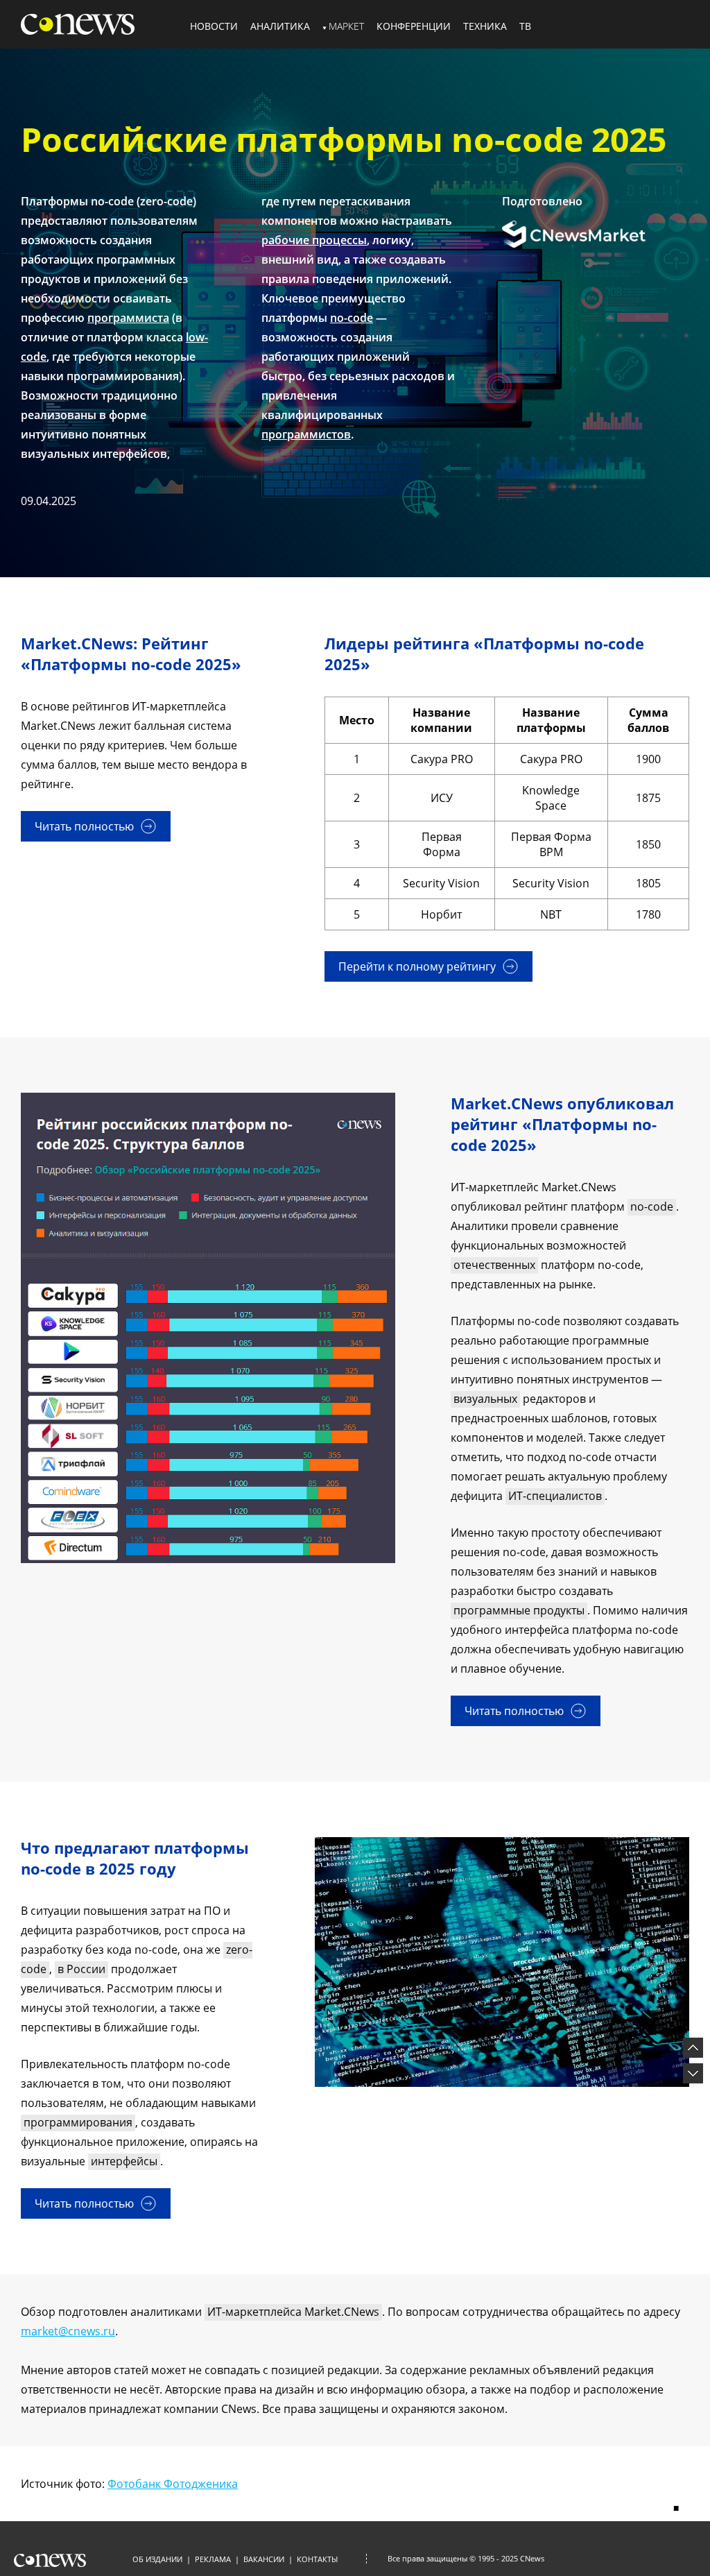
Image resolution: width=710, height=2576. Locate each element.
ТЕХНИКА (485, 26)
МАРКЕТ (346, 26)
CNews (532, 2558)
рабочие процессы (314, 240)
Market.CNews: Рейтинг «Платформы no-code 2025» (131, 654)
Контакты (317, 2559)
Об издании (157, 2559)
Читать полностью (84, 826)
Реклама (213, 2559)
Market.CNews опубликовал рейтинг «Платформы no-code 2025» (562, 1124)
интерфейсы (124, 2161)
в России (81, 1969)
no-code (352, 318)
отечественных (494, 1265)
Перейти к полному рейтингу (417, 966)
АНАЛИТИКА (280, 26)
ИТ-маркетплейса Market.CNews (293, 2312)
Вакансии (264, 2559)
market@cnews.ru (68, 2331)
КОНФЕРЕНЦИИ (414, 26)
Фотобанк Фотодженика (173, 2484)
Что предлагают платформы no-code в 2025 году (135, 1858)
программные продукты (519, 1610)
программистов (306, 434)
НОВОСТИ (214, 26)
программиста (128, 318)
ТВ (525, 26)
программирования (78, 2122)
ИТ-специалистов (555, 1496)
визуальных (485, 1399)
